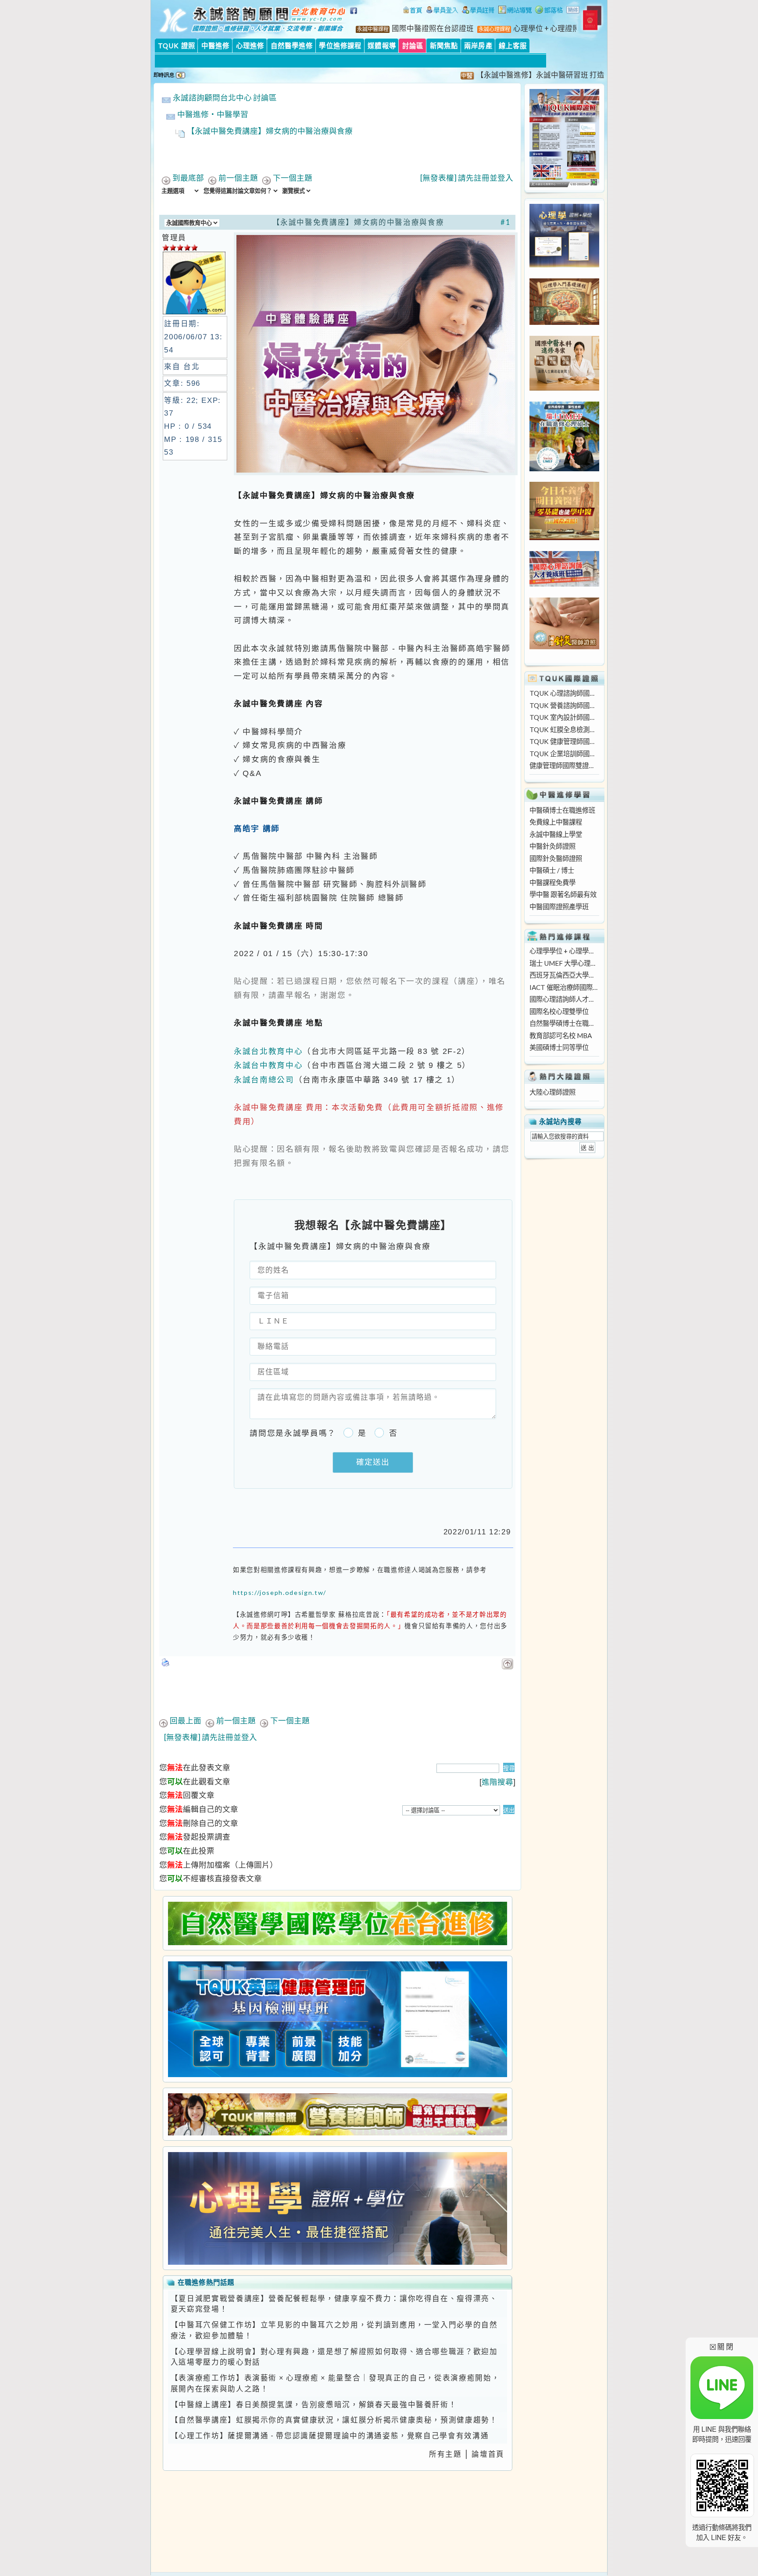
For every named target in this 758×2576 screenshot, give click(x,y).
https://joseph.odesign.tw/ (280, 1592)
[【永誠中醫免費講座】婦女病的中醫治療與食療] (375, 472)
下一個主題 (293, 178)
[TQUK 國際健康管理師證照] (337, 2019)
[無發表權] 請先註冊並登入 (467, 178)
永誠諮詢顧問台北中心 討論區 (225, 98)
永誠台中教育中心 (268, 1065)
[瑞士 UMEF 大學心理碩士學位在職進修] (564, 469)
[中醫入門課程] (564, 537)
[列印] (166, 1660)
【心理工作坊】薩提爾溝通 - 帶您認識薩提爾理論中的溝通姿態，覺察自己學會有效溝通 (330, 2436)
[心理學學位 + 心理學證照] (564, 265)
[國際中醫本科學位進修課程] (564, 388)
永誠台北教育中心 (268, 1051)
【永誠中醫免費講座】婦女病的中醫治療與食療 (270, 131)
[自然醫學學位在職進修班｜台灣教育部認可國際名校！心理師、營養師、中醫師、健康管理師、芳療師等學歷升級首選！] (337, 1923)
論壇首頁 (488, 2454)
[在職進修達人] (549, 11)
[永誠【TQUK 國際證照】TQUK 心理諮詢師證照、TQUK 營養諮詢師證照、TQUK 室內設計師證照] (564, 185)
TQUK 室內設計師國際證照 (564, 717)
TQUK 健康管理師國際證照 (564, 741)
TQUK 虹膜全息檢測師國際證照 (564, 729)
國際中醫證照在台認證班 (433, 28)
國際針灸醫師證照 (556, 858)
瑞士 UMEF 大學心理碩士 (564, 963)
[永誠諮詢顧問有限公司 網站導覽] (515, 11)
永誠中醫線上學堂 (556, 834)
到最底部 (188, 178)
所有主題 (445, 2454)
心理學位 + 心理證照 (547, 28)
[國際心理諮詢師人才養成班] (564, 584)
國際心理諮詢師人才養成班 (564, 999)
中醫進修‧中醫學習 (213, 114)
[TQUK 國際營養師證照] (337, 2114)
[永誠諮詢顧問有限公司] (412, 11)
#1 (506, 222)
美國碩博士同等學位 (559, 1047)
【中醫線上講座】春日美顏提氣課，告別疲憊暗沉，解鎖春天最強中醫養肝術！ (314, 2405)
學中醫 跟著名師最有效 (563, 894)
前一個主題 (238, 178)
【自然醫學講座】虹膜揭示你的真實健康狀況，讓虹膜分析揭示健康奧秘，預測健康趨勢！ (334, 2420)
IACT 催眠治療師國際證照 (564, 987)
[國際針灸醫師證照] (564, 647)
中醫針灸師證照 (552, 846)
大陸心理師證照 (552, 1092)
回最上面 (186, 1720)
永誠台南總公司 (264, 1080)
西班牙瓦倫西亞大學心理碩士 (564, 975)
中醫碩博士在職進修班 (562, 810)
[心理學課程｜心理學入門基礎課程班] (564, 322)
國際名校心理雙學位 (559, 1011)
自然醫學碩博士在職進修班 (564, 1023)
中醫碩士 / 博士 (552, 870)
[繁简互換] (573, 11)
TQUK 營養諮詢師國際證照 (564, 705)
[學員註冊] (478, 11)
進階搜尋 (497, 1782)
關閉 (722, 2347)
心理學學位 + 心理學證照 (564, 951)
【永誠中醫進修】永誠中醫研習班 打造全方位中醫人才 (521, 75)
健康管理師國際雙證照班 (564, 765)
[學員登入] (442, 11)
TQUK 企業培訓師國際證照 (564, 754)
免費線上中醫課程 (556, 822)
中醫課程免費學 (552, 882)
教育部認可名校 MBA (561, 1035)
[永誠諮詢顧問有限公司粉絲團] (355, 15)
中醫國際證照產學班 (559, 907)
